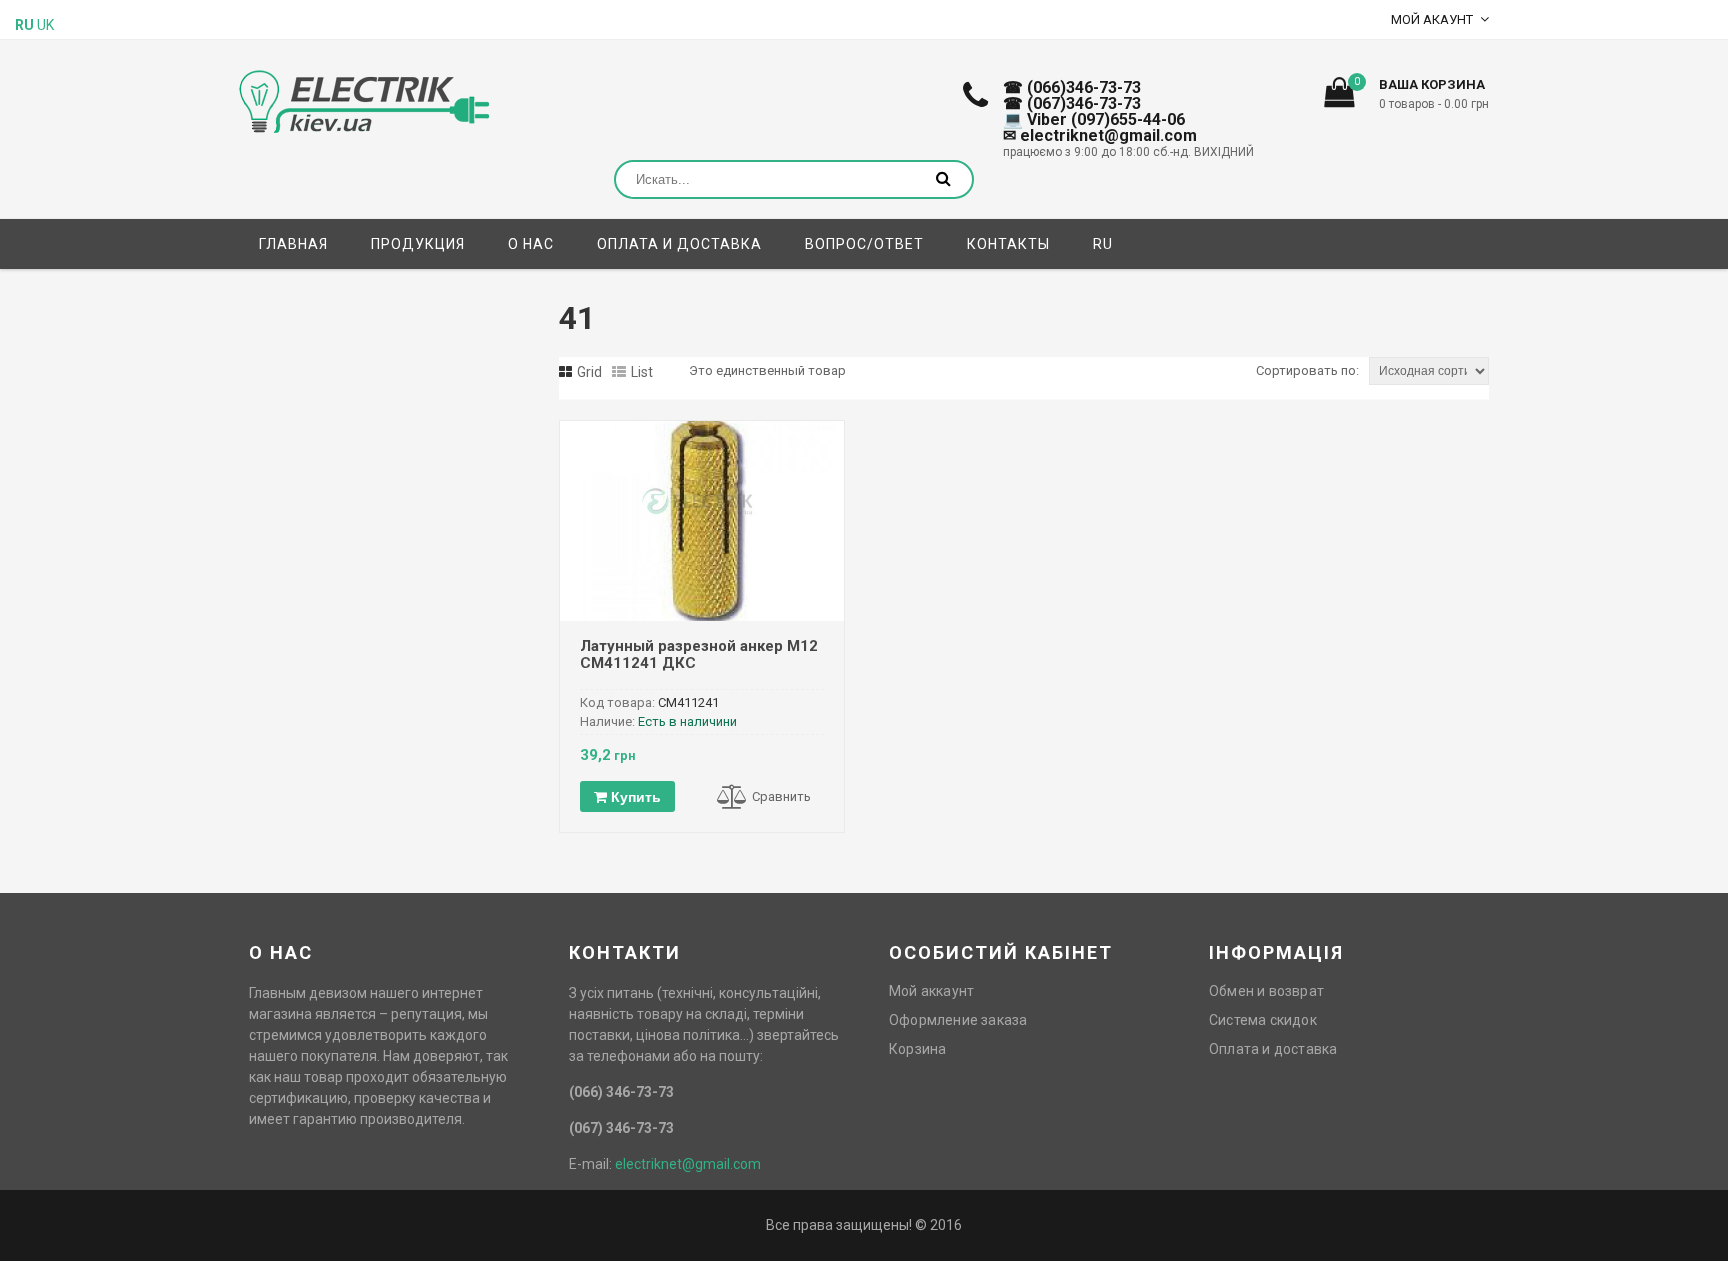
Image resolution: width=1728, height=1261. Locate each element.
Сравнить (781, 796)
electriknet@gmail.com (688, 1164)
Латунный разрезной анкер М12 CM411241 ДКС (699, 654)
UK (45, 25)
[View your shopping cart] (1339, 98)
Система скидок (1263, 1020)
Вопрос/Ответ (864, 244)
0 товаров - (1434, 104)
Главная (293, 244)
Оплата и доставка (679, 244)
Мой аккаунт (931, 991)
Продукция (418, 244)
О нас (531, 244)
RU (1103, 244)
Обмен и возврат (1266, 991)
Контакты (1008, 244)
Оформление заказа (958, 1020)
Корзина (917, 1049)
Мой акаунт (1432, 19)
